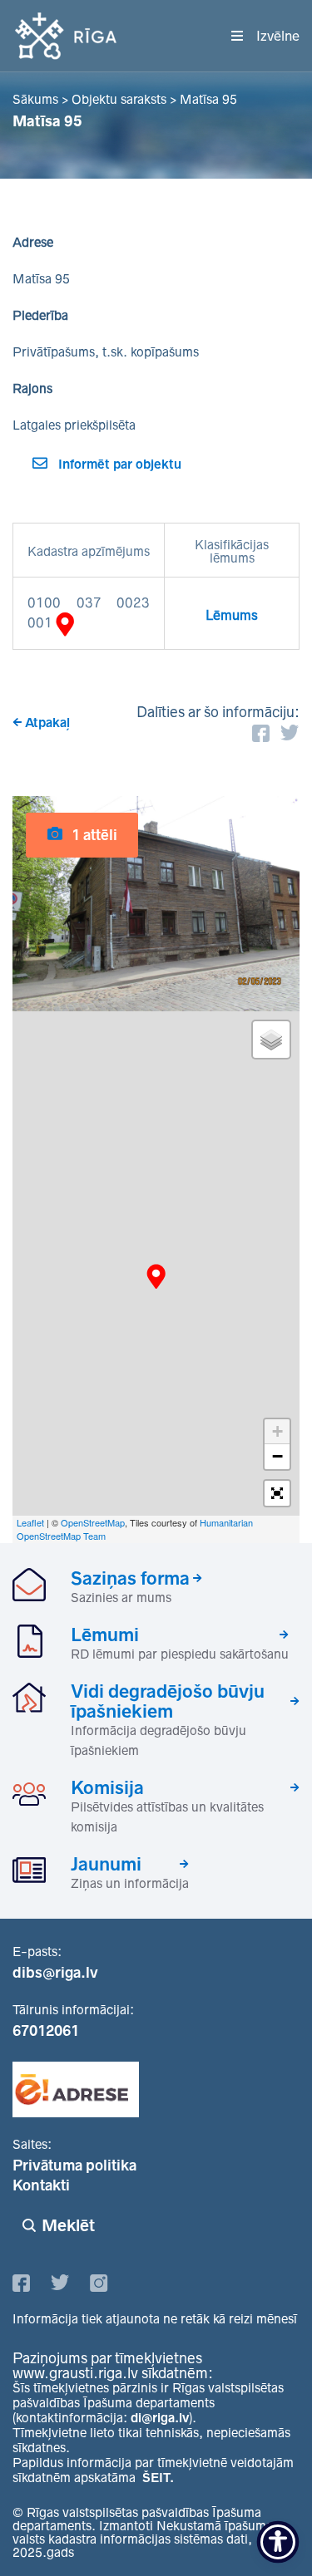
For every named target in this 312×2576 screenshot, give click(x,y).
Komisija (107, 1787)
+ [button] (277, 1431)
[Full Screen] (277, 1493)
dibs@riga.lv (55, 1973)
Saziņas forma (130, 1578)
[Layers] (271, 1040)
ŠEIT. (158, 2478)
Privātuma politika (74, 2166)
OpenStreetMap (93, 1522)
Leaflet (30, 1522)
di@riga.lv (160, 2418)
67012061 (46, 2031)
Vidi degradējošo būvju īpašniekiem (168, 1701)
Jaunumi (106, 1864)
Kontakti (41, 2185)
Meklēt (68, 2225)
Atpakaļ (47, 723)
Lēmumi (105, 1635)
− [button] (277, 1456)
